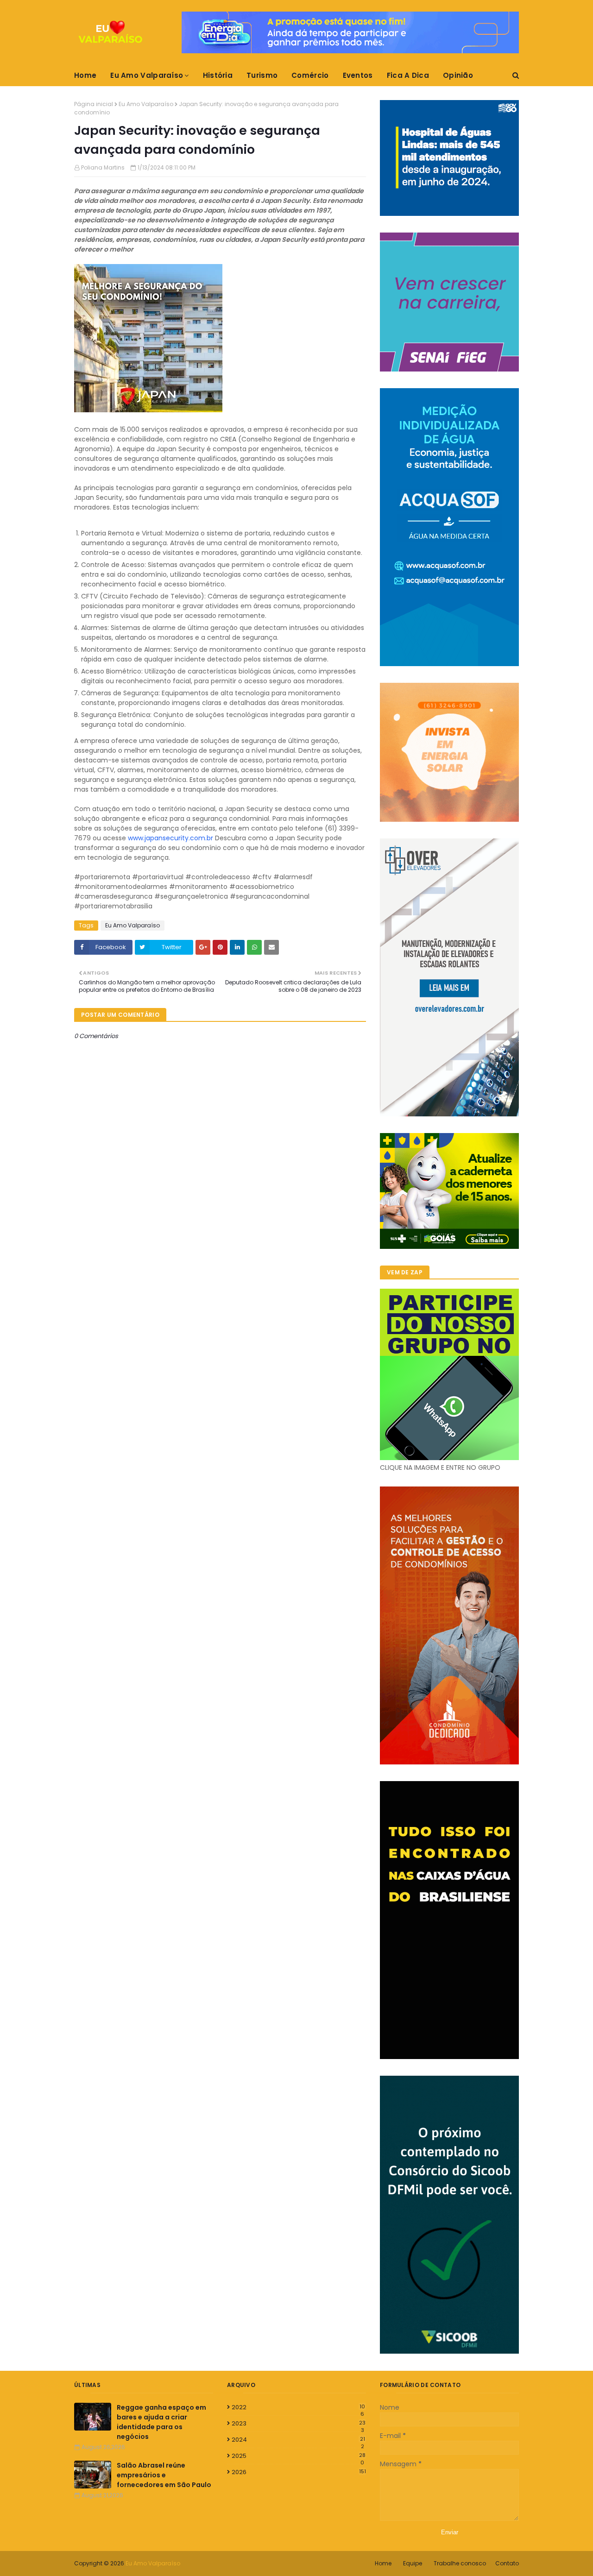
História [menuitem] (218, 75)
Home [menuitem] (85, 75)
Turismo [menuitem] (262, 75)
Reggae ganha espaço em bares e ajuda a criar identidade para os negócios (161, 2422)
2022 (298, 2407)
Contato (507, 2563)
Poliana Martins (103, 167)
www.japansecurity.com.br (170, 838)
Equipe (413, 2563)
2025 (299, 2456)
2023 (299, 2424)
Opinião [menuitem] (458, 75)
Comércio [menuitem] (310, 75)
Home (383, 2563)
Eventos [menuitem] (358, 75)
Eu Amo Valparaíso (146, 104)
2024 (298, 2440)
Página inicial (94, 104)
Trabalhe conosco (460, 2563)
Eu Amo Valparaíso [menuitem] (147, 75)
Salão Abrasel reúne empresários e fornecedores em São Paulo (164, 2475)
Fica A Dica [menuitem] (408, 75)
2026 (299, 2472)
